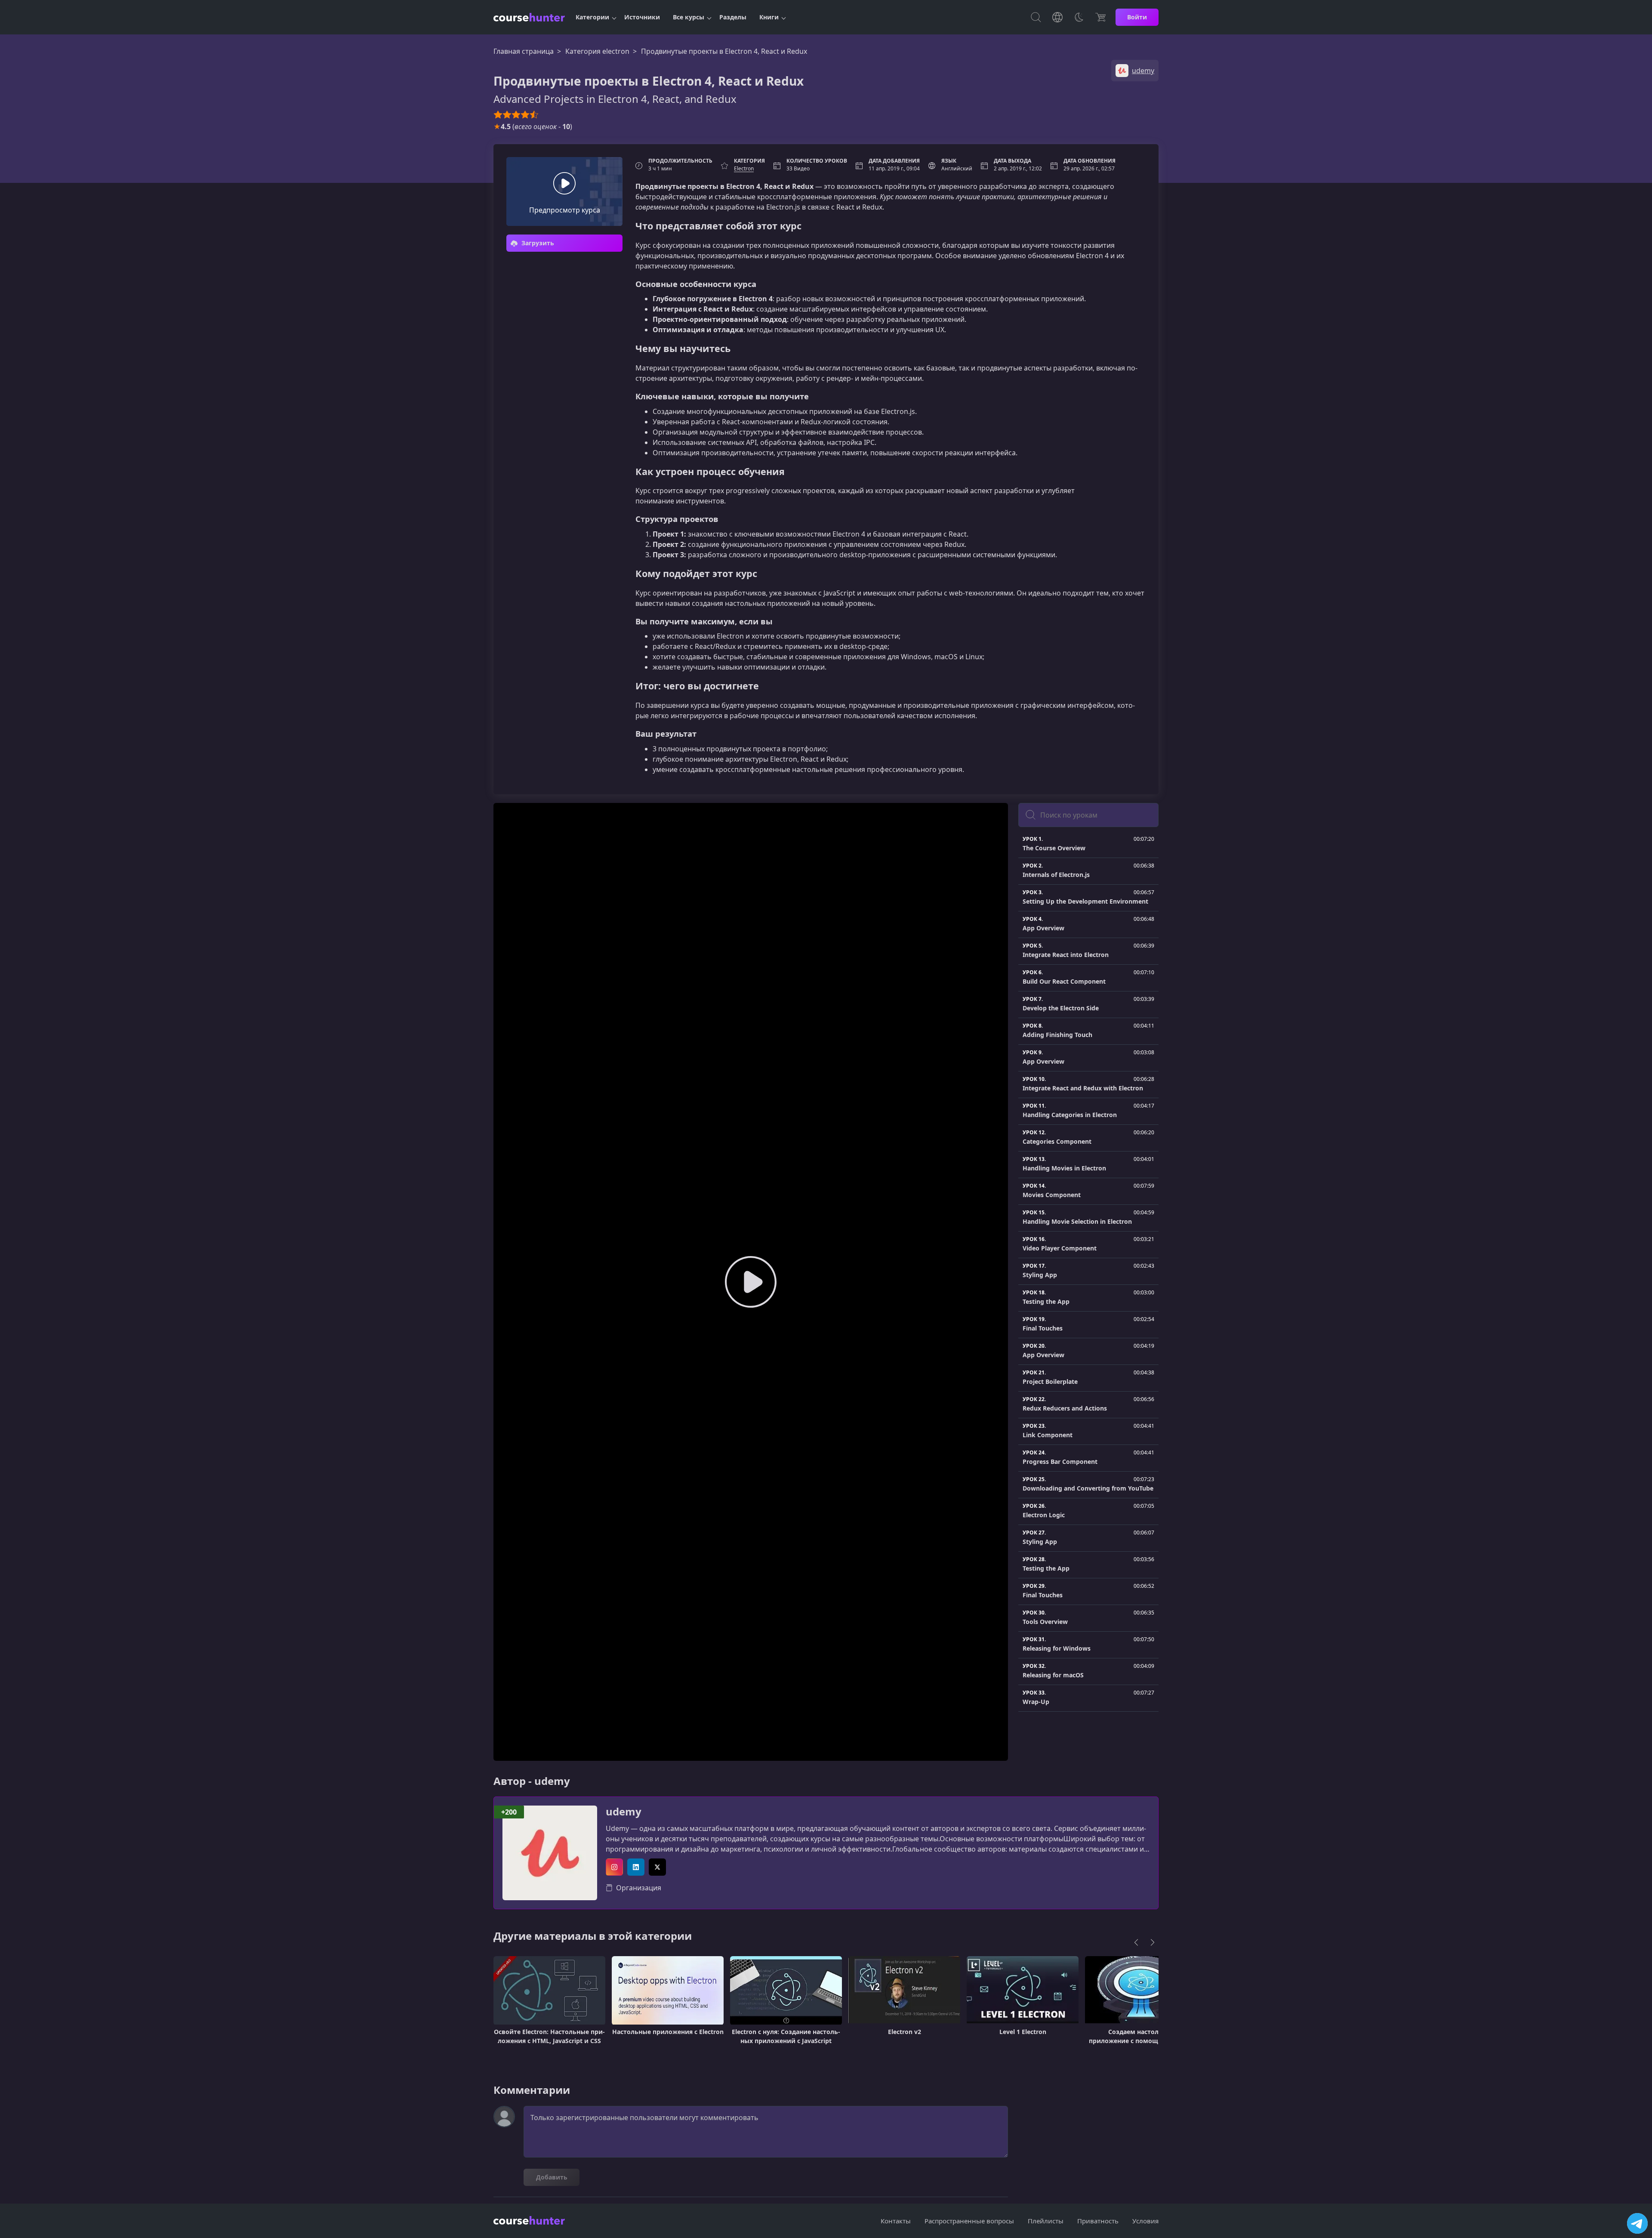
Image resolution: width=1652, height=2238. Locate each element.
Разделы (733, 17)
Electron (744, 168)
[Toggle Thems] (1079, 17)
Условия (1145, 2221)
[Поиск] (1036, 17)
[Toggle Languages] (1057, 17)
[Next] (1153, 1942)
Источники (642, 17)
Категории (592, 17)
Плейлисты (1046, 2221)
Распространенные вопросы (969, 2221)
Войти (1137, 17)
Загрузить (537, 243)
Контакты (896, 2221)
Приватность (1098, 2221)
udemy (624, 1812)
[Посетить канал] (1637, 2223)
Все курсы (689, 17)
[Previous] (1136, 1942)
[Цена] (1100, 17)
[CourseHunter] (529, 17)
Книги (769, 17)
